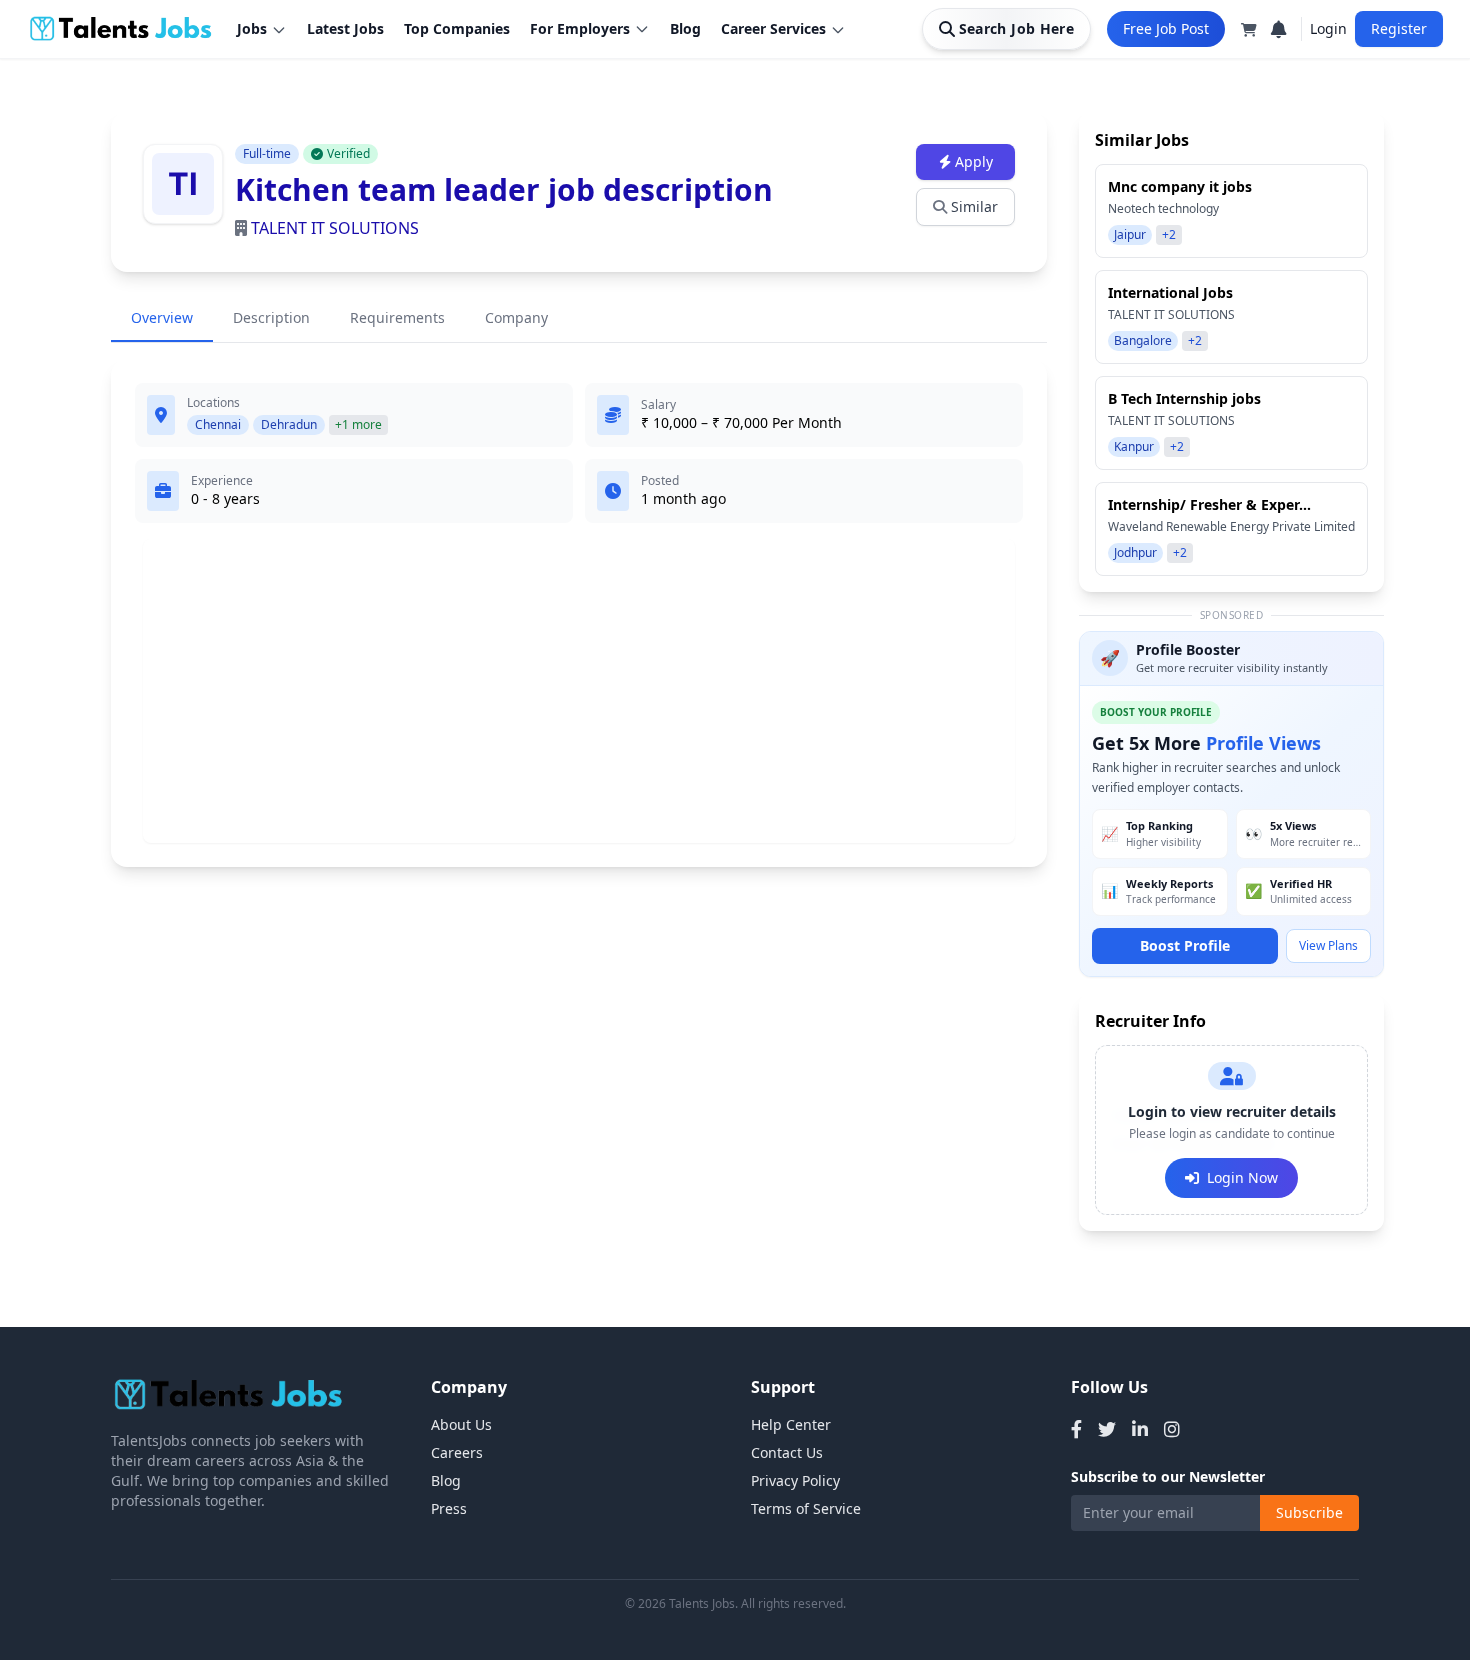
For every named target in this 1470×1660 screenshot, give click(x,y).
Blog (685, 28)
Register (1399, 28)
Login (1328, 28)
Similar (974, 206)
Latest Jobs (345, 28)
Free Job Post (1166, 28)
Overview (162, 317)
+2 (1169, 234)
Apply (974, 161)
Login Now (1242, 1177)
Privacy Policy (795, 1480)
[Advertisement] (579, 691)
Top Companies (457, 28)
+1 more (358, 424)
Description (271, 317)
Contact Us (787, 1452)
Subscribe (1309, 1512)
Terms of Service (806, 1508)
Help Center (791, 1424)
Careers (457, 1452)
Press (449, 1508)
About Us (461, 1424)
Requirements (397, 317)
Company (516, 317)
